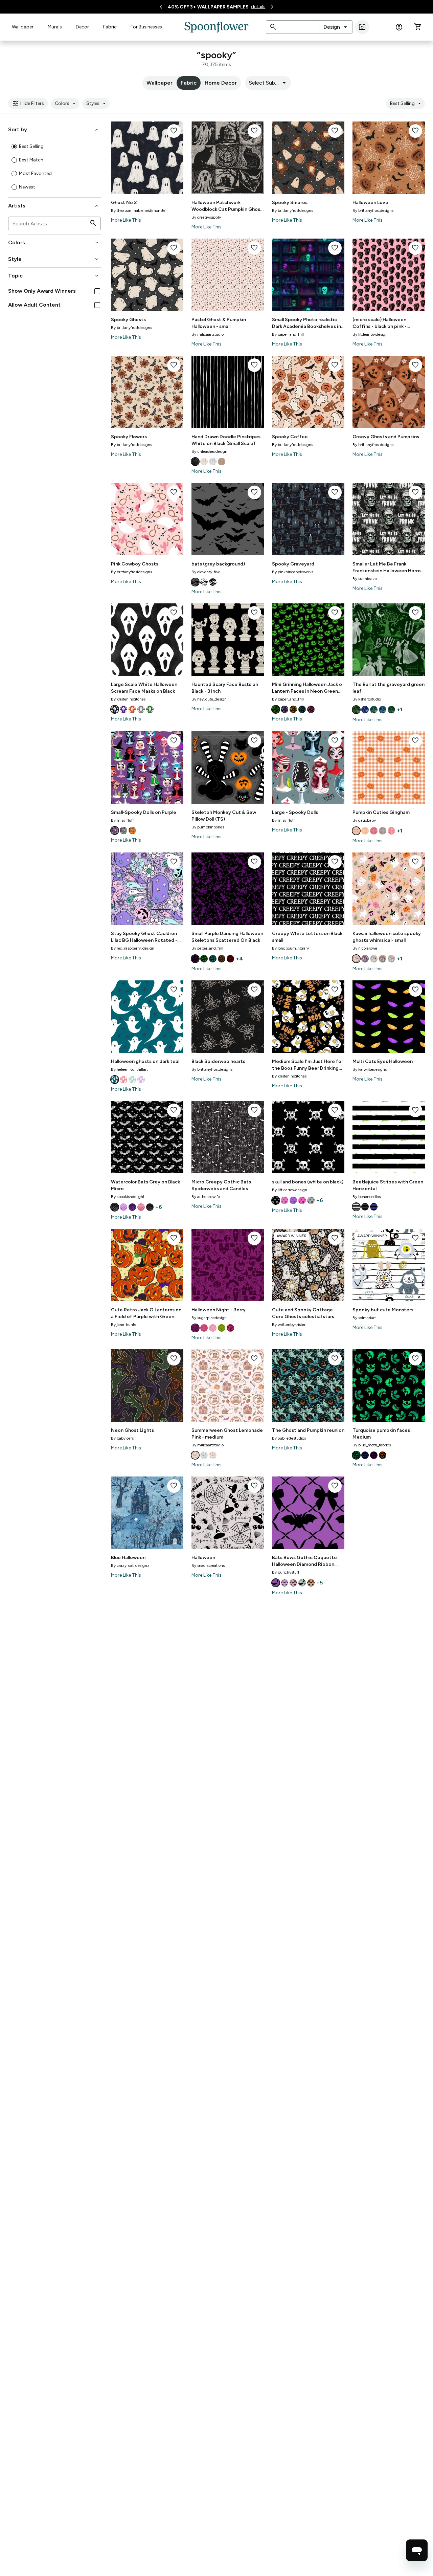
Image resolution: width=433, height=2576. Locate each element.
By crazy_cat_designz (130, 1565)
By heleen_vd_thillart (129, 1069)
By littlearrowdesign (370, 334)
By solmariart (364, 1318)
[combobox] (336, 27)
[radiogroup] (54, 167)
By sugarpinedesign (209, 1318)
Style (54, 259)
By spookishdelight (128, 1197)
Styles (97, 104)
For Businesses (146, 27)
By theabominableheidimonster (139, 210)
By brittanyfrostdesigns (292, 210)
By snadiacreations (208, 1565)
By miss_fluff (122, 820)
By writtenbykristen (289, 1325)
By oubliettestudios (289, 1438)
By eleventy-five (206, 572)
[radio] (14, 147)
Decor (82, 27)
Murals (55, 27)
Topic (54, 276)
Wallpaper (23, 27)
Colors (66, 104)
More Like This (126, 220)
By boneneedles (367, 1197)
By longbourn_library (290, 948)
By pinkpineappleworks (293, 572)
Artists (54, 206)
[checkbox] (97, 291)
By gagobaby (364, 820)
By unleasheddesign (209, 451)
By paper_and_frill (288, 334)
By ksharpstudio (367, 699)
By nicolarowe (365, 948)
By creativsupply (206, 217)
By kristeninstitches (128, 699)
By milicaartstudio (208, 334)
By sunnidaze (365, 579)
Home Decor (221, 83)
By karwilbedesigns (370, 1069)
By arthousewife (206, 1197)
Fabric (110, 27)
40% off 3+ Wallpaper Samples (208, 7)
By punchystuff (286, 1572)
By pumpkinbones (208, 827)
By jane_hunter (124, 1325)
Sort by (54, 130)
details (258, 7)
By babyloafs (122, 1438)
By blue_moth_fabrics (372, 1445)
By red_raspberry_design (133, 948)
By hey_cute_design (209, 699)
